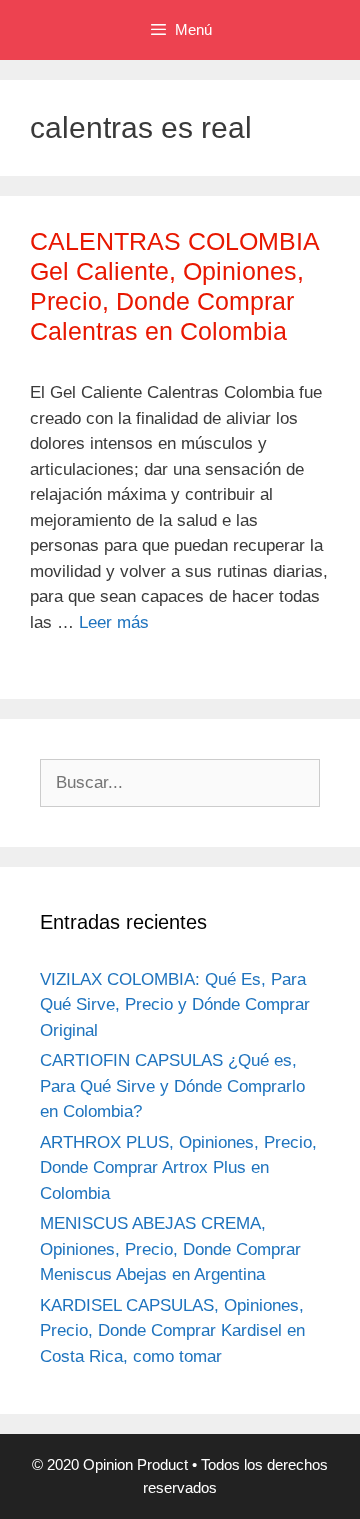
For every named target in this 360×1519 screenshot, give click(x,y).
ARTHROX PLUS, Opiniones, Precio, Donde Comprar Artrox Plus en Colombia (178, 1168)
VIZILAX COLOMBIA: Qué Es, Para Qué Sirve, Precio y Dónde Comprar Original (175, 1005)
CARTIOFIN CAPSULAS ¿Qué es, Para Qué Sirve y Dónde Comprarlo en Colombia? (172, 1086)
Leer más (114, 622)
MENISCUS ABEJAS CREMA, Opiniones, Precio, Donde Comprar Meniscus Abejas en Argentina (170, 1249)
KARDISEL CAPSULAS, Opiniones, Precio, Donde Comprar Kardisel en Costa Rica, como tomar (172, 1331)
